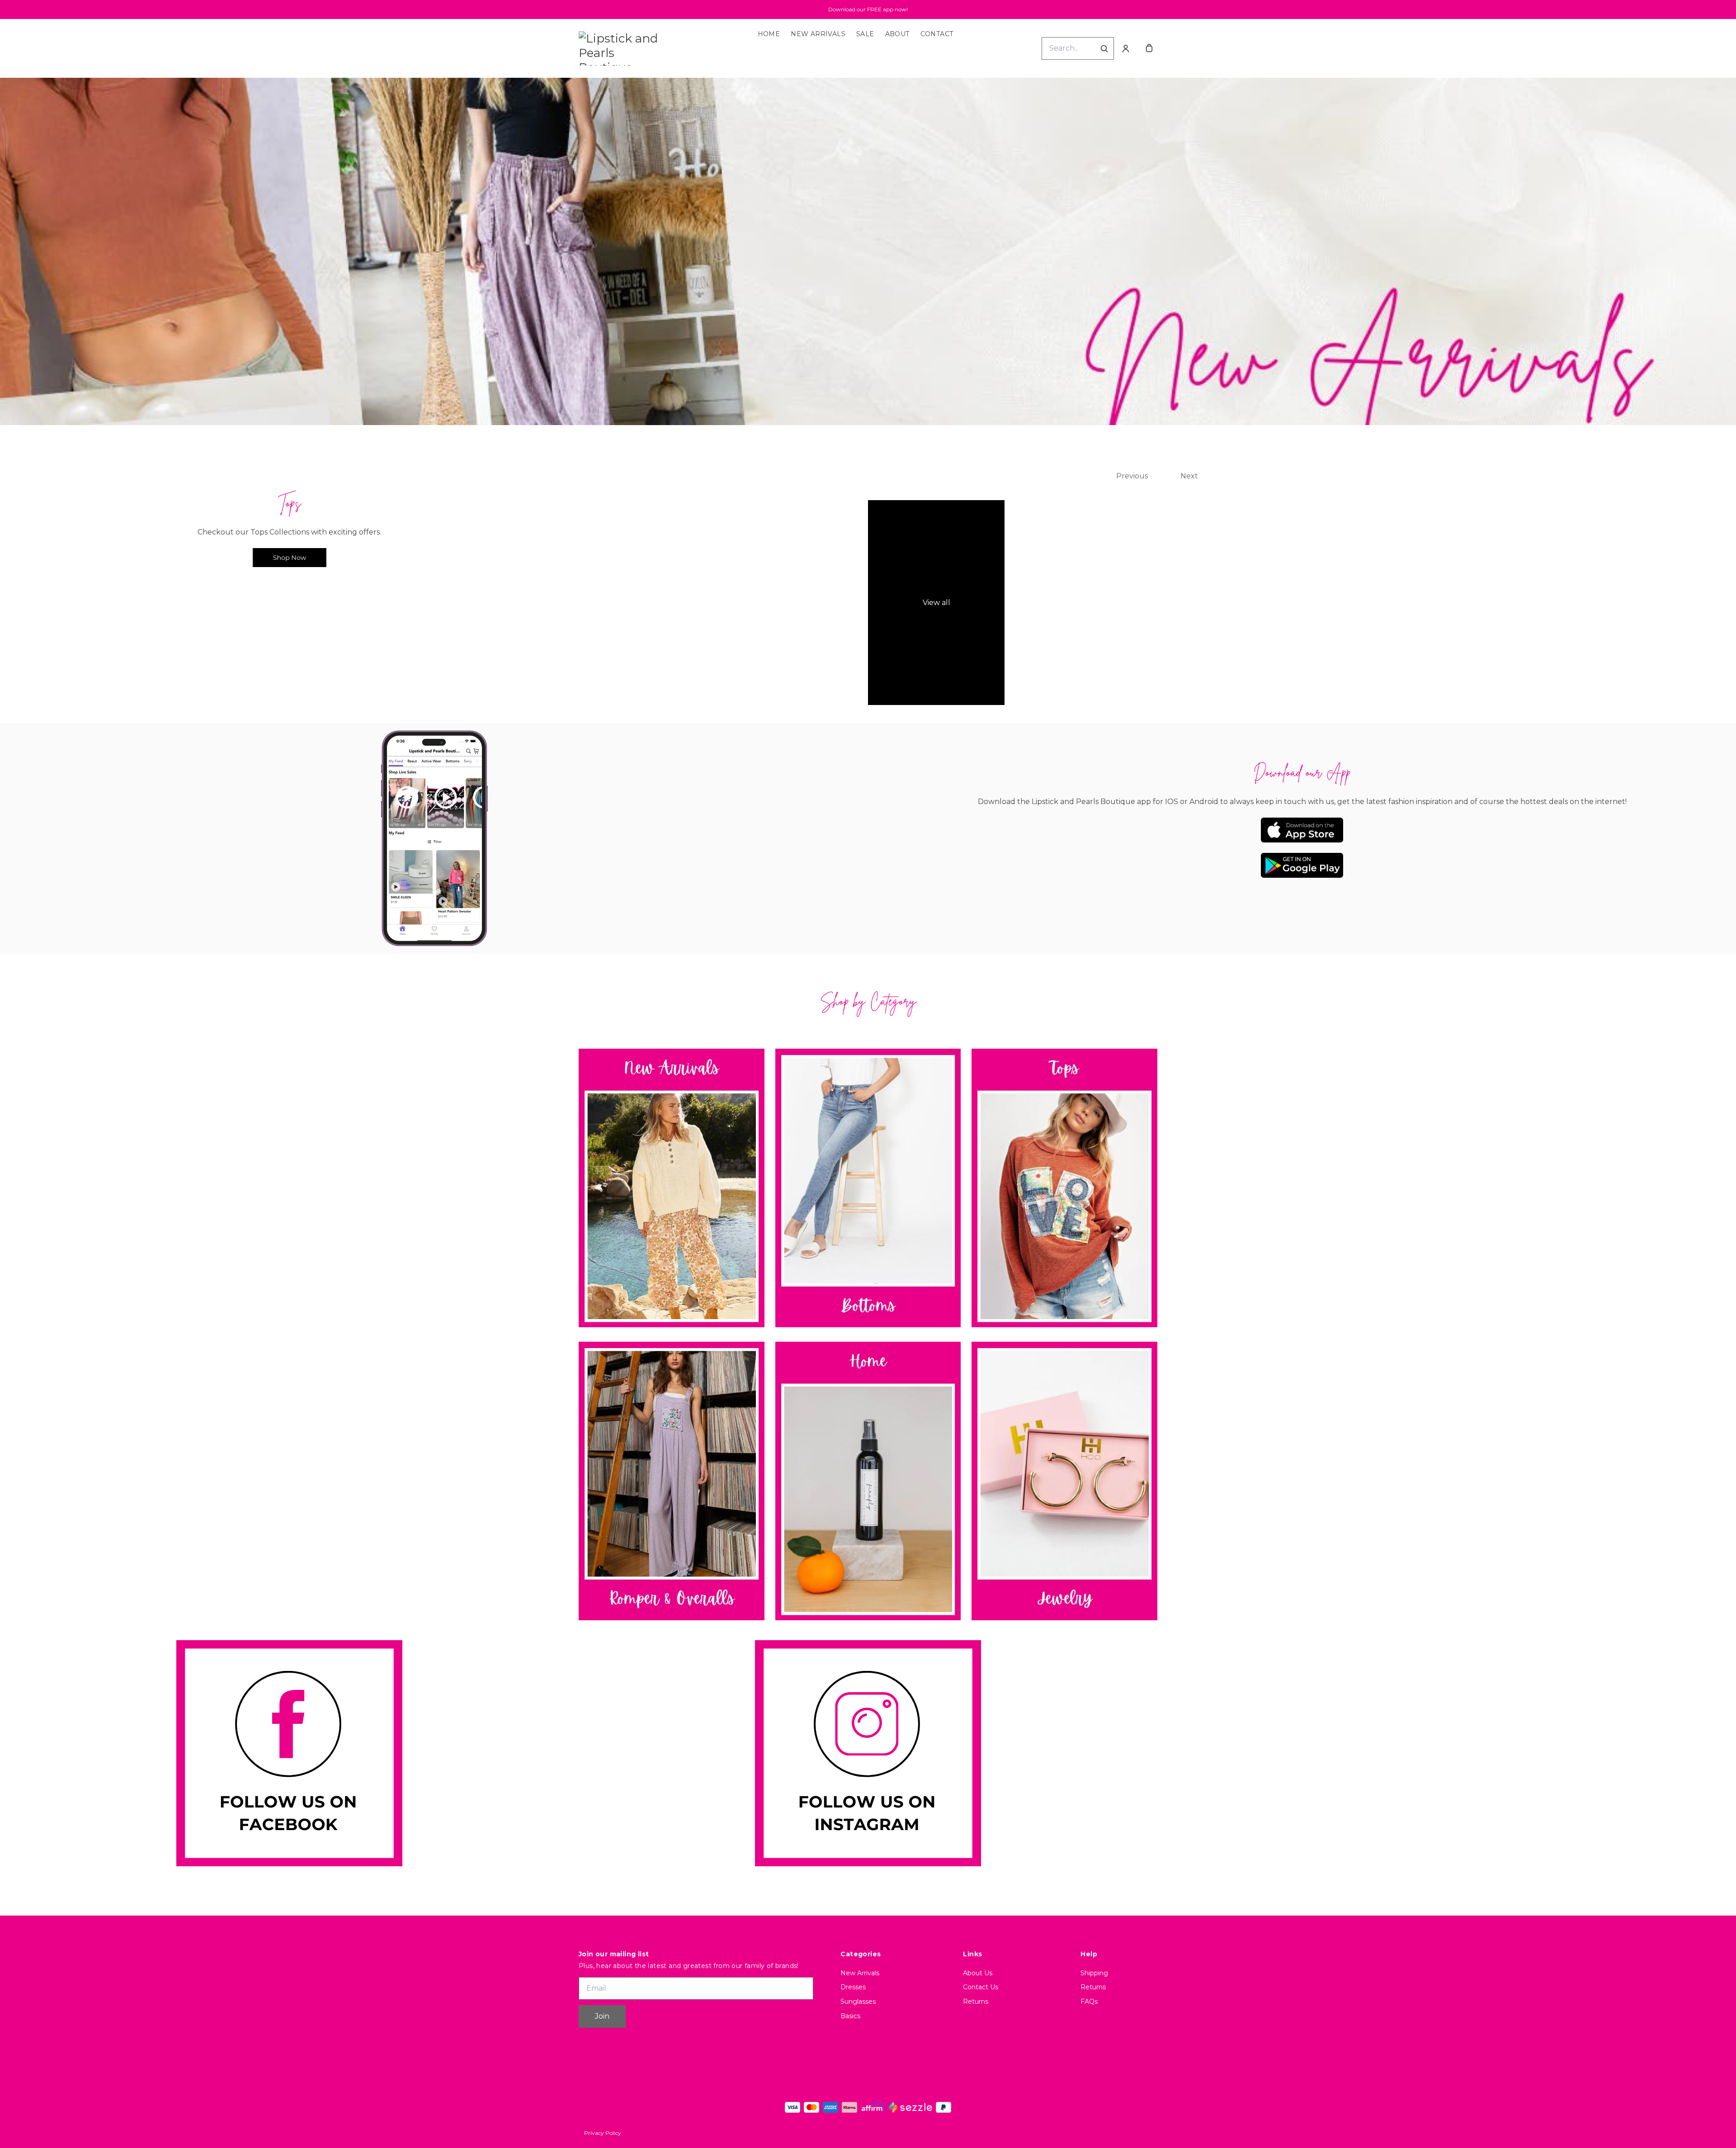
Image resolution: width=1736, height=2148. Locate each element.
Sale (865, 34)
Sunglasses (858, 2001)
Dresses (853, 1987)
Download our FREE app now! (868, 9)
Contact (937, 34)
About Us (978, 1973)
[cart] (1149, 48)
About (897, 34)
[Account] (1126, 48)
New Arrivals (818, 34)
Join (602, 2016)
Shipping (1094, 1973)
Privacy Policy (603, 2133)
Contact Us (981, 1987)
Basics (850, 2016)
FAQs (1089, 2001)
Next (1189, 476)
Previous (1132, 476)
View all (936, 603)
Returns (976, 2001)
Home (769, 34)
